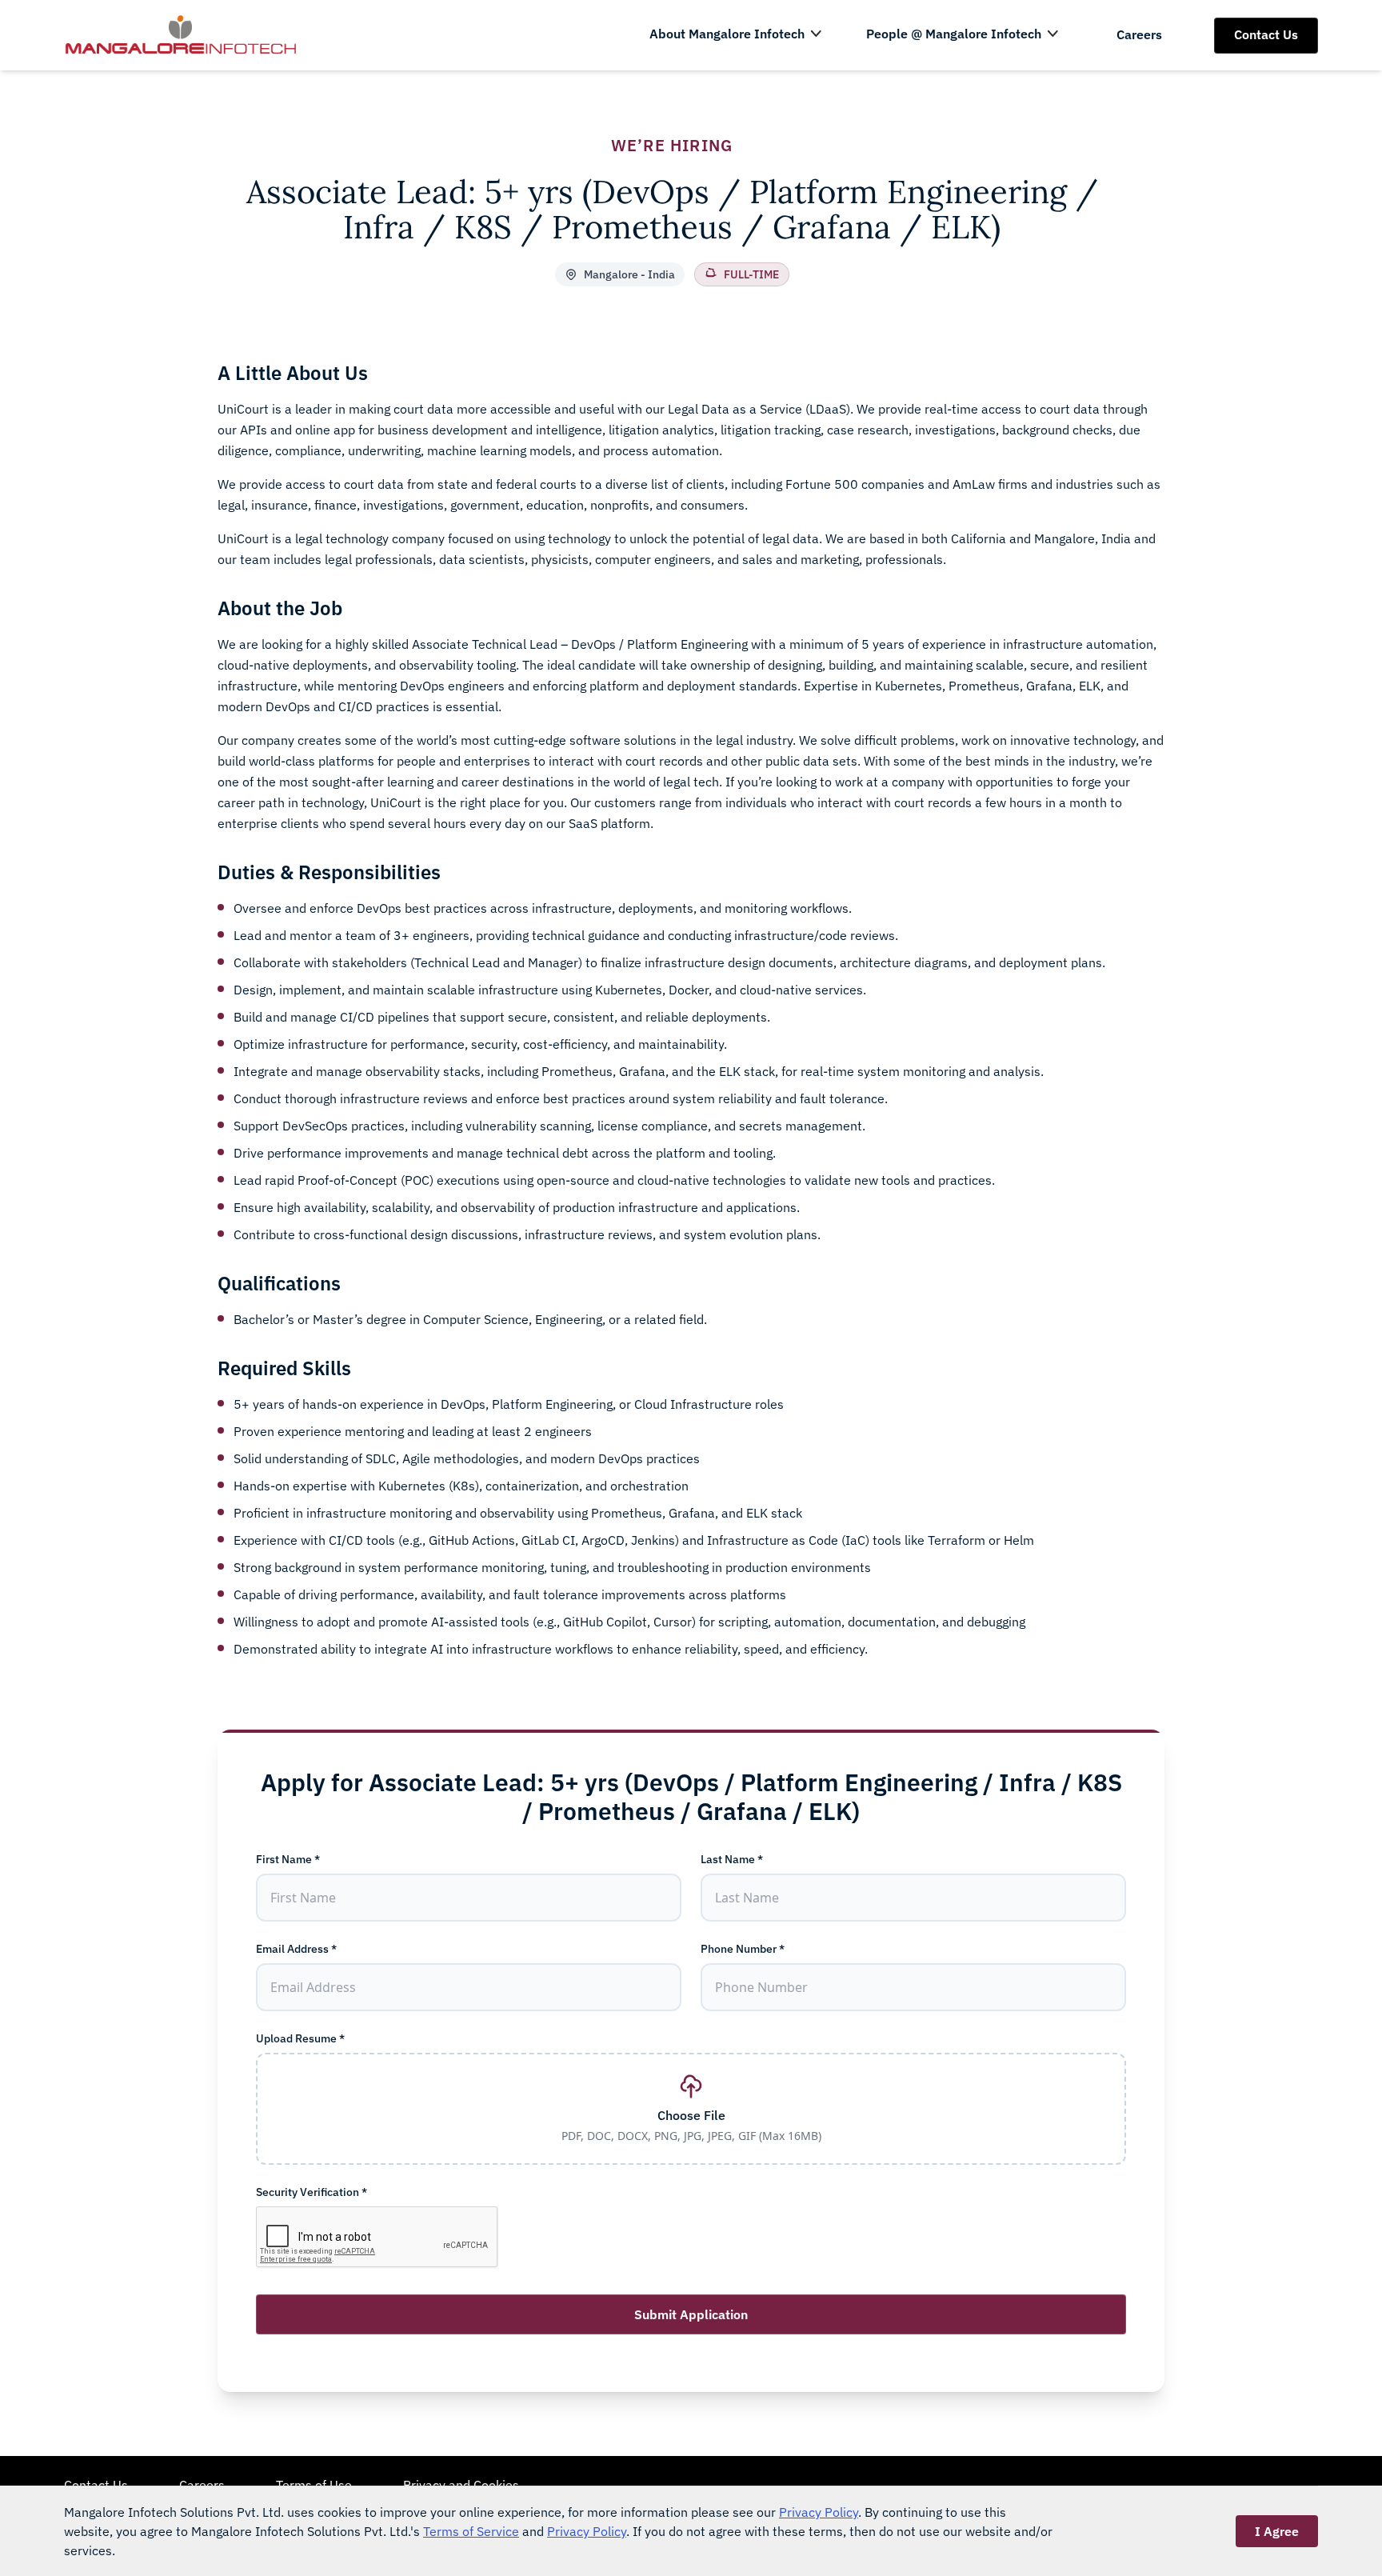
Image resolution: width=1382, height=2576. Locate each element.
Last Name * (732, 1859)
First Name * (288, 1859)
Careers (1139, 34)
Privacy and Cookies (461, 2485)
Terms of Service (471, 2531)
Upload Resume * (300, 2038)
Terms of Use (314, 2485)
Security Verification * (312, 2192)
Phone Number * (743, 1949)
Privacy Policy (819, 2512)
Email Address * (296, 1949)
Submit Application (691, 2314)
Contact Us (1266, 34)
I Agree (1277, 2531)
